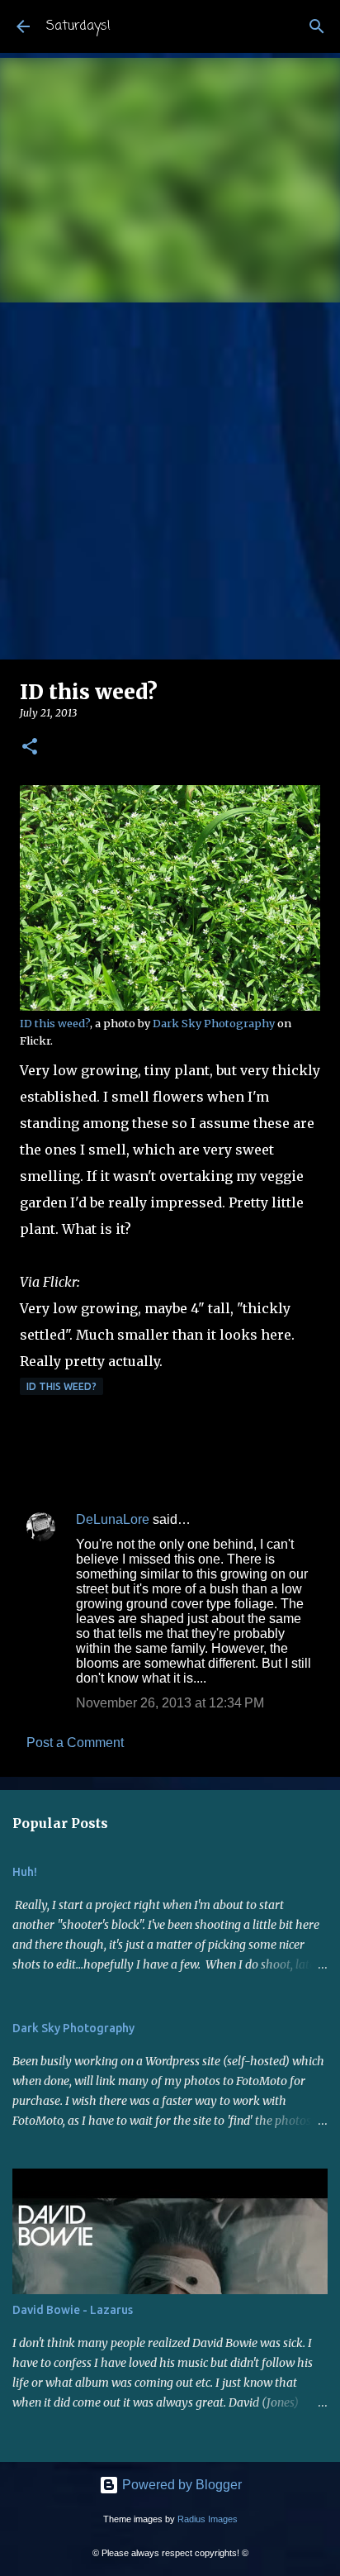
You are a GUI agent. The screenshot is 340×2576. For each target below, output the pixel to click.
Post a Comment (75, 1743)
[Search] (317, 26)
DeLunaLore (113, 1519)
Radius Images (208, 2519)
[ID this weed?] (170, 1007)
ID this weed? (55, 1023)
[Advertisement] (170, 481)
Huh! (25, 1872)
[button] (30, 748)
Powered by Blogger (180, 2485)
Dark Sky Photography (214, 1023)
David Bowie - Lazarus (73, 2310)
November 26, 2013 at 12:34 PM (170, 1703)
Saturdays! (78, 26)
